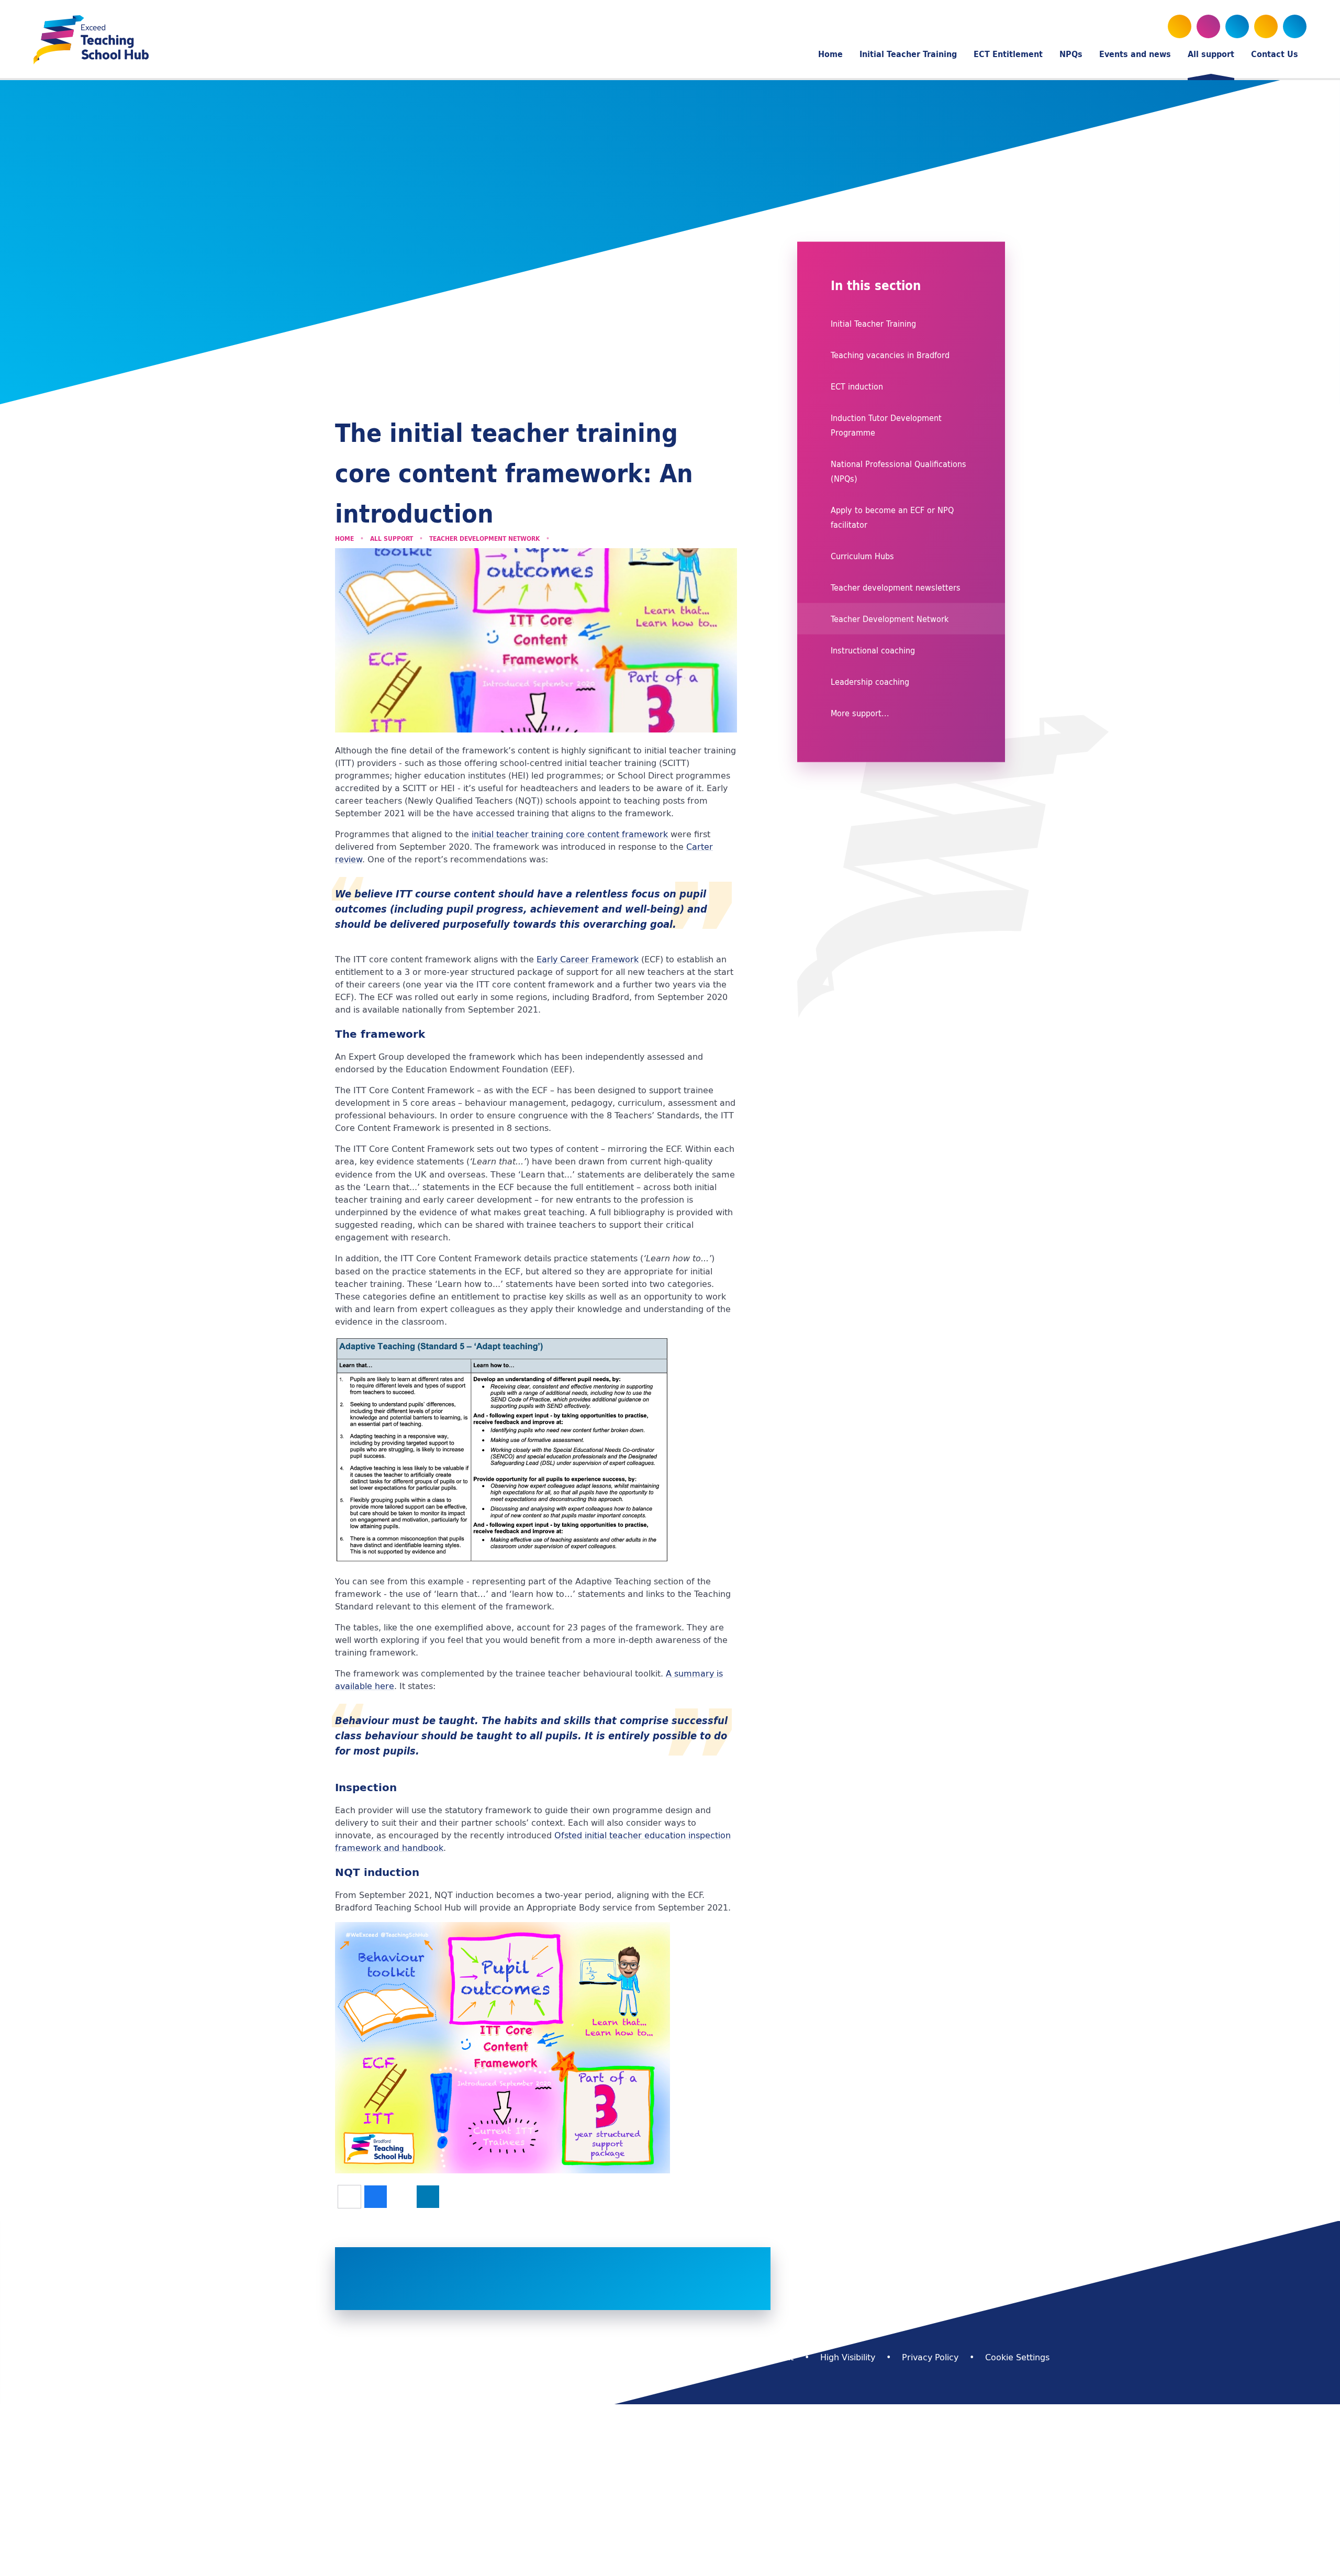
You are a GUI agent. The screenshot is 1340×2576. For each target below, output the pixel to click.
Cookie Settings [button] (1017, 2357)
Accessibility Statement (745, 2357)
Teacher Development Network (484, 538)
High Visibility (848, 2357)
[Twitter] (1180, 26)
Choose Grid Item (905, 2255)
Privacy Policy (930, 2357)
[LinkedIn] (1266, 26)
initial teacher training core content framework (570, 834)
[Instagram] (1237, 26)
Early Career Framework (588, 959)
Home (344, 538)
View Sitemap (641, 2357)
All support (392, 538)
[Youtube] (1208, 26)
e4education (560, 2357)
